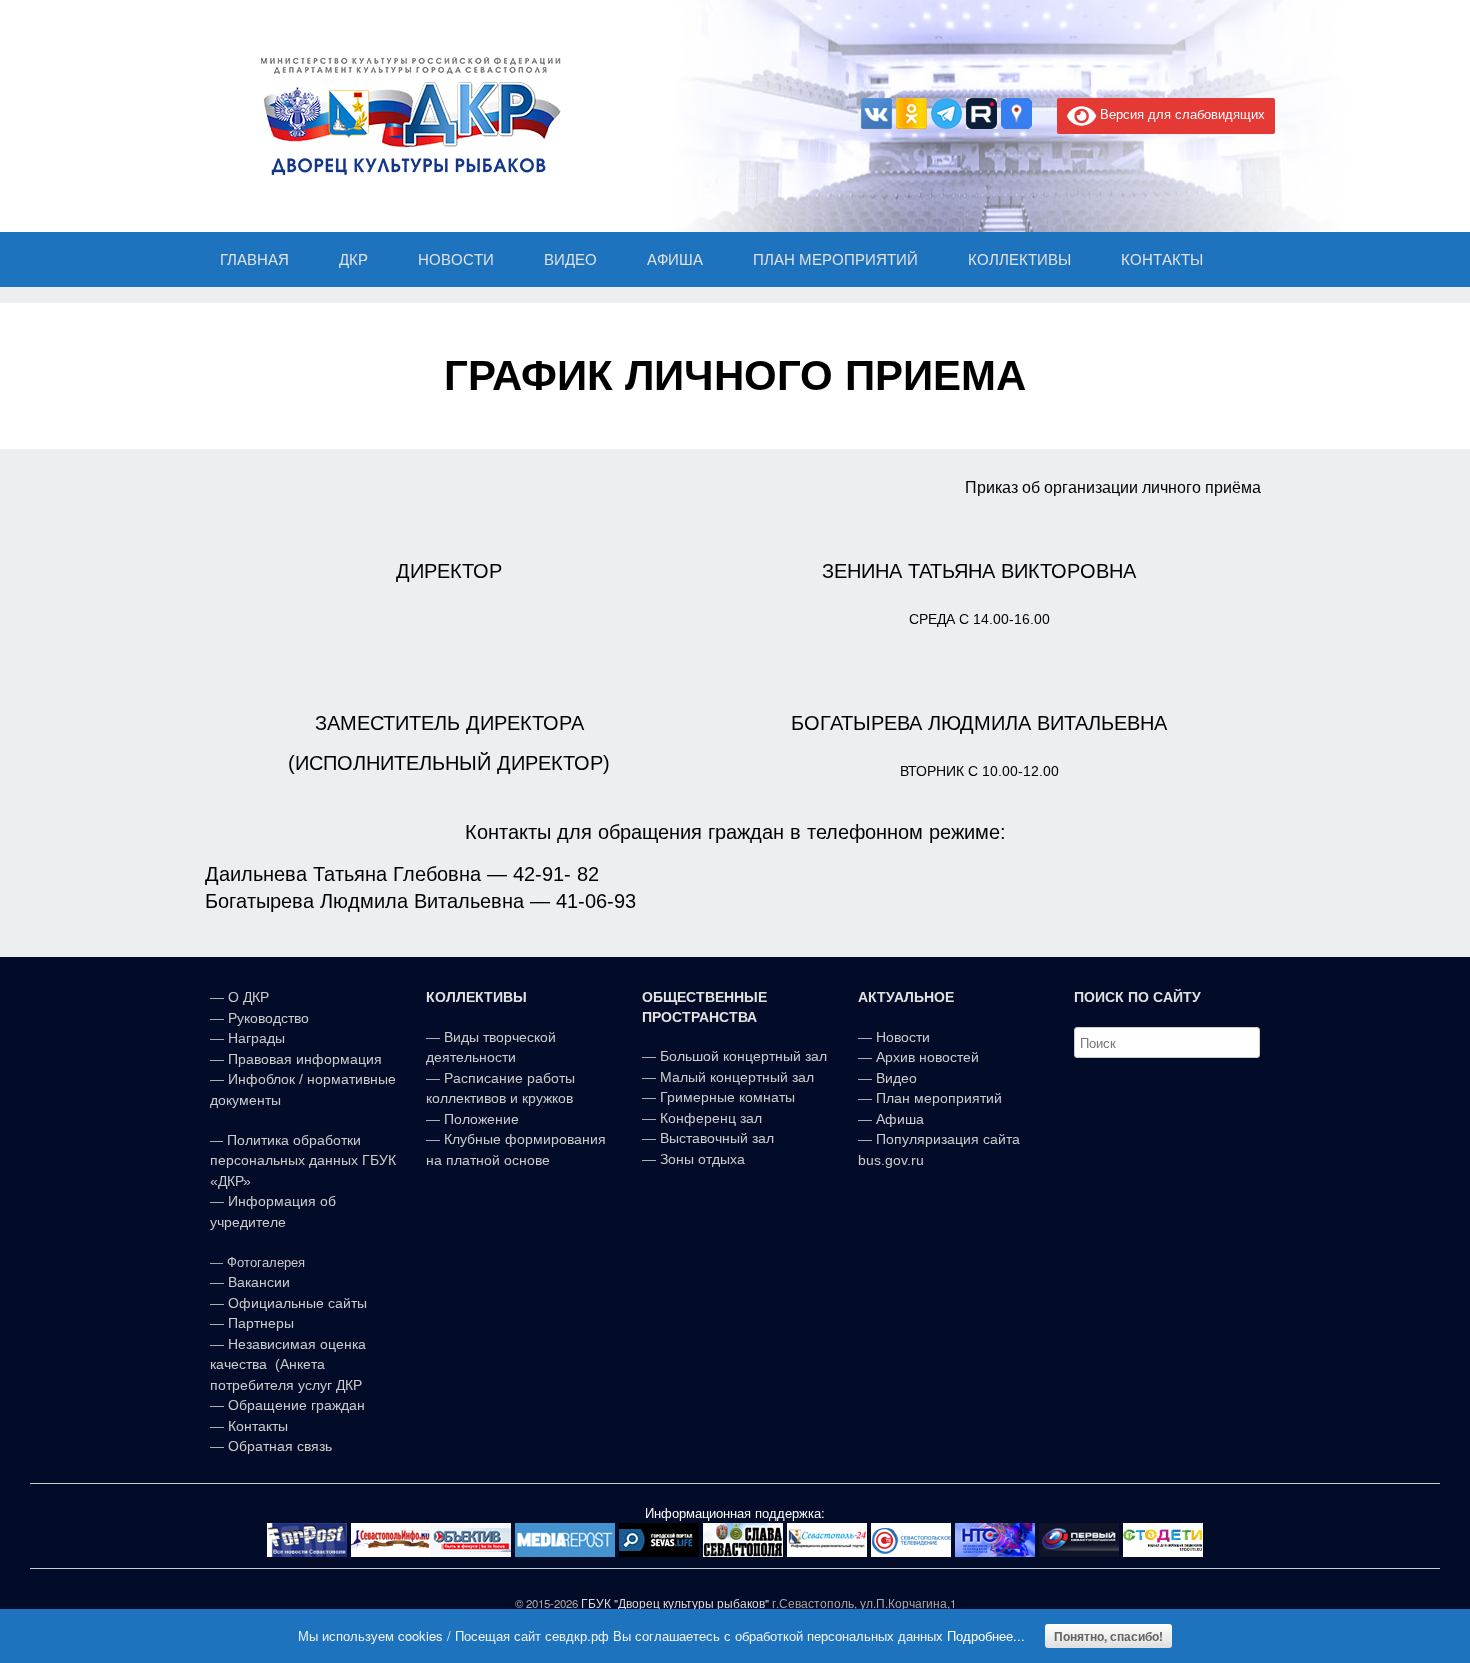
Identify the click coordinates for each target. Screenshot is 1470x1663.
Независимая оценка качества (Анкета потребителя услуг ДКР (288, 1364)
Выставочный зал (717, 1138)
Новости (903, 1037)
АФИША (675, 259)
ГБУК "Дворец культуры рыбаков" (675, 1603)
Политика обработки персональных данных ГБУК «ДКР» (303, 1160)
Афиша (900, 1119)
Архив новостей (927, 1057)
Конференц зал (711, 1118)
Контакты (256, 1426)
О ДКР (248, 997)
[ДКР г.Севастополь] (405, 116)
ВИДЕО (570, 259)
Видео (896, 1078)
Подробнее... (986, 1635)
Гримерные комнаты (727, 1097)
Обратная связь (278, 1446)
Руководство (268, 1018)
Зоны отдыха (702, 1159)
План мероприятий (939, 1098)
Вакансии (259, 1282)
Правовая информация (305, 1059)
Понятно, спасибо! (1108, 1636)
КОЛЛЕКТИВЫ (1019, 259)
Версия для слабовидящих (1180, 113)
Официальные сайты (297, 1303)
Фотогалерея (266, 1262)
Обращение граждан (296, 1405)
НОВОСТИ (456, 259)
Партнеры (261, 1323)
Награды (256, 1038)
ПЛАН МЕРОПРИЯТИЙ (835, 259)
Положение (481, 1119)
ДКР (353, 259)
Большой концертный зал (743, 1056)
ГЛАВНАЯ (254, 259)
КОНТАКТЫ (1162, 259)
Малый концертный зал (737, 1077)
